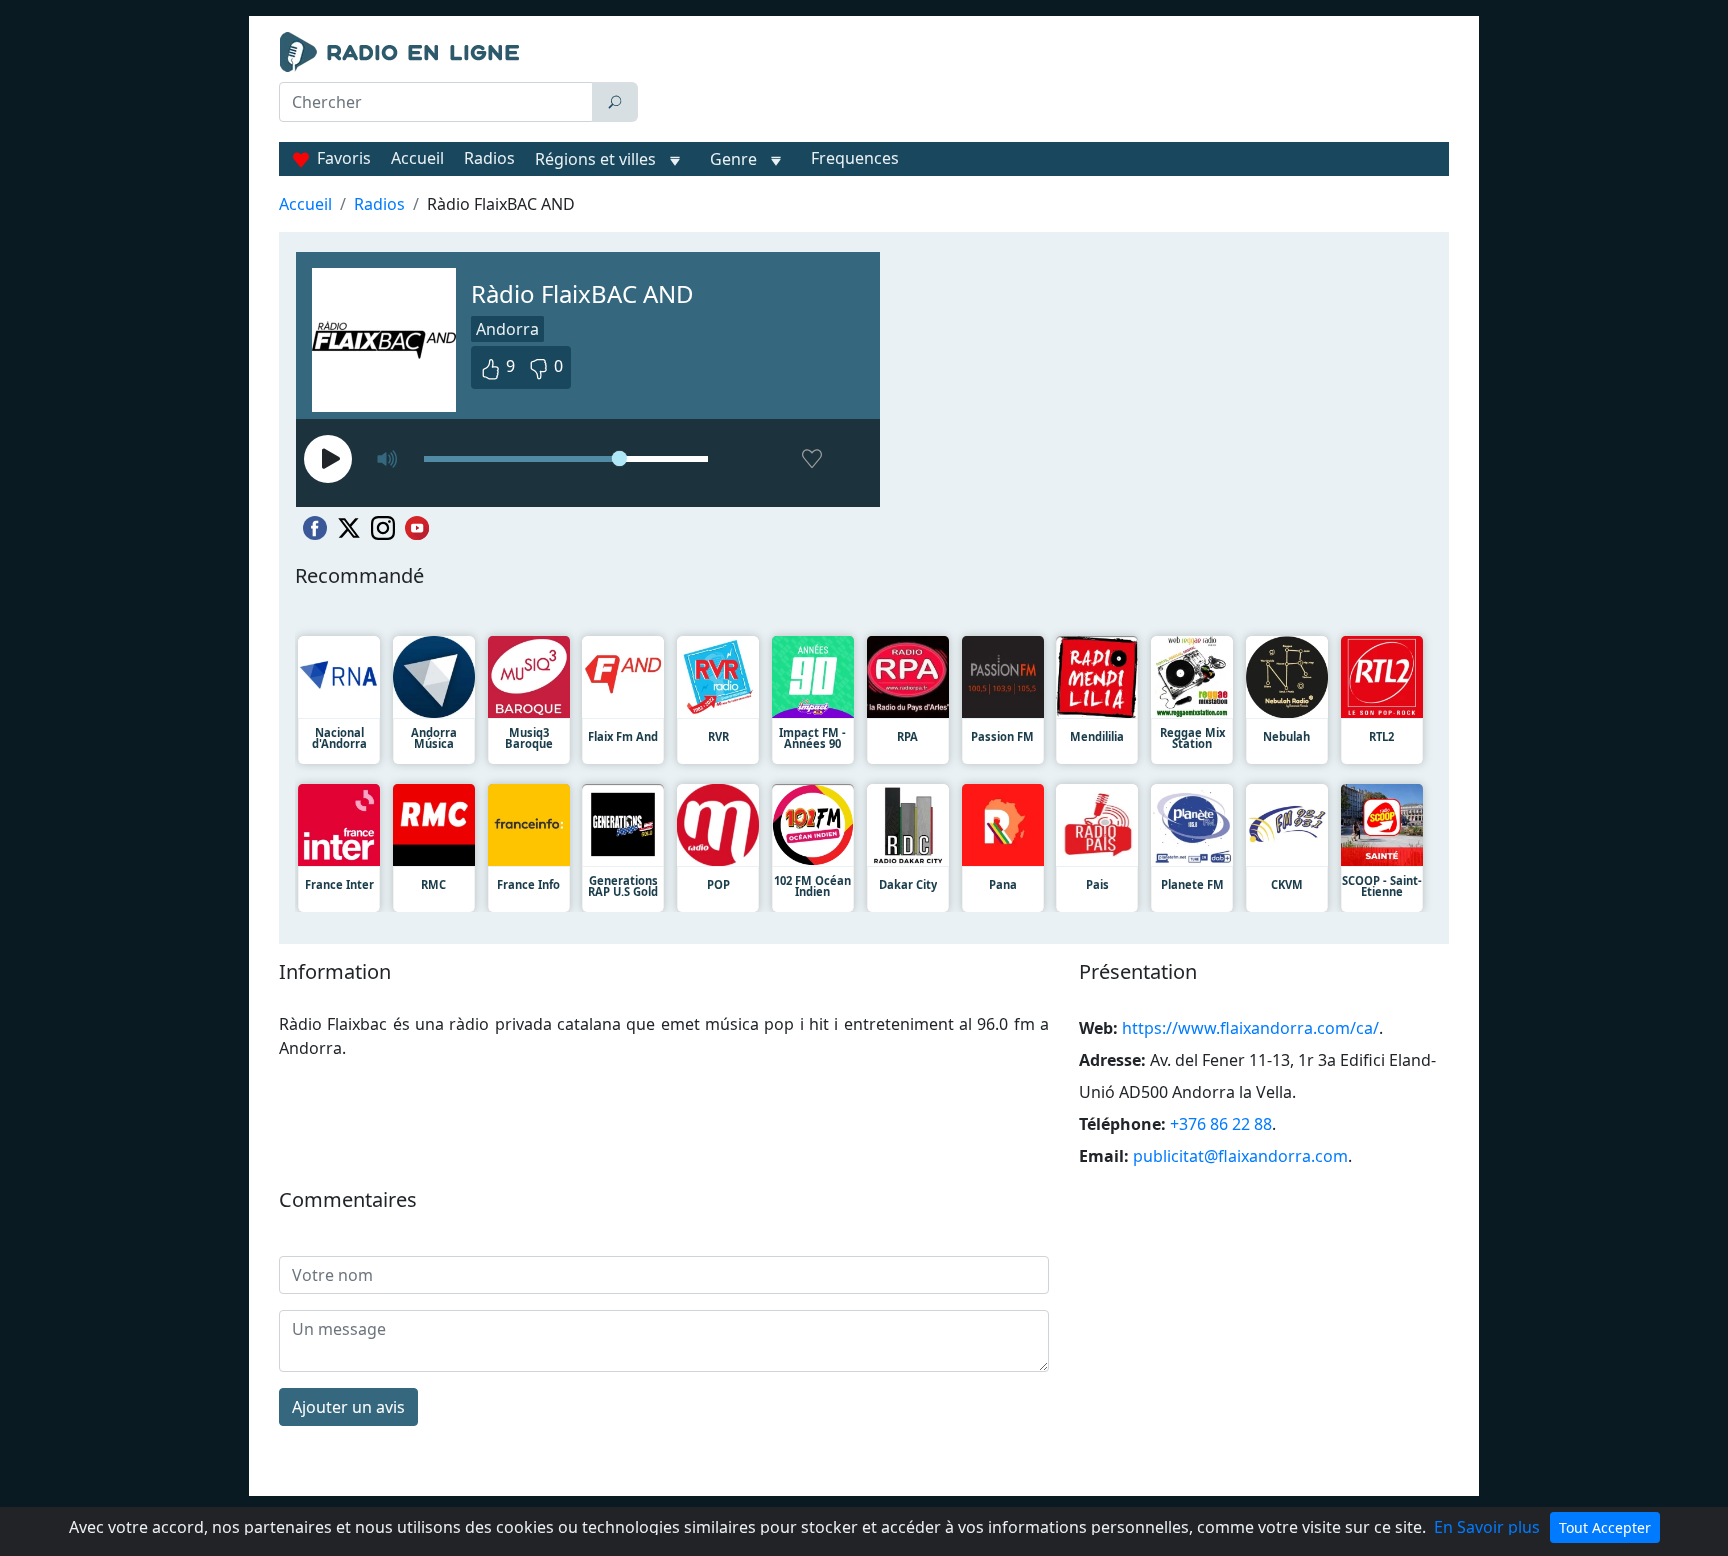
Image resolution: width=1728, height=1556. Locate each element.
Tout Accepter (1605, 1527)
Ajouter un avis (348, 1407)
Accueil (417, 158)
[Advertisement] (1048, 82)
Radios (489, 158)
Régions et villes (595, 159)
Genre (733, 159)
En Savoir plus (1487, 1527)
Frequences (855, 158)
